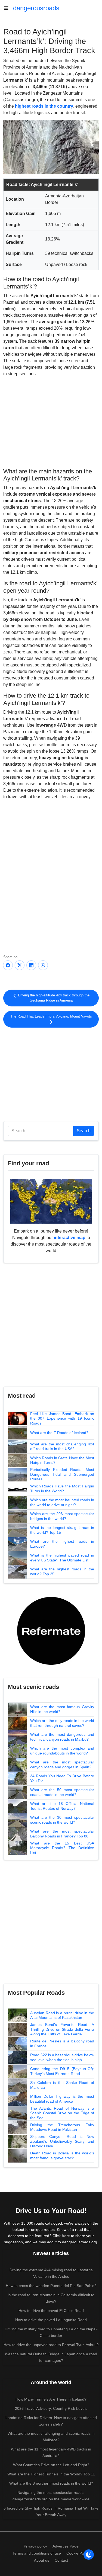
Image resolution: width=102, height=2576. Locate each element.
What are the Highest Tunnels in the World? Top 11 (51, 2474)
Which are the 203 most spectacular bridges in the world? (62, 1516)
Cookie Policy (78, 2553)
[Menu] (8, 8)
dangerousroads (36, 8)
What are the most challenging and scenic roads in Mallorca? (51, 2437)
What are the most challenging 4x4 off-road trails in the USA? (62, 1446)
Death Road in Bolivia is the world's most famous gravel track (62, 2155)
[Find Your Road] (51, 1201)
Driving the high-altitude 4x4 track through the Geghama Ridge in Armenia (53, 998)
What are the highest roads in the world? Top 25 (62, 1571)
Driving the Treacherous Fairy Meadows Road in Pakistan (62, 2127)
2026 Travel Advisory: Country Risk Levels (51, 2408)
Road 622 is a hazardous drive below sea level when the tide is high (62, 2057)
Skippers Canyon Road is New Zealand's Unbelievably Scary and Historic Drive (62, 2141)
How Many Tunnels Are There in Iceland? (51, 2399)
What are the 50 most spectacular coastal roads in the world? (62, 1792)
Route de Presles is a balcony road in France (62, 2044)
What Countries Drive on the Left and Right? (51, 2465)
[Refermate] (51, 1630)
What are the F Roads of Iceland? (59, 1433)
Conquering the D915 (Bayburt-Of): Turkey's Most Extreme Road (62, 2071)
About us (42, 2560)
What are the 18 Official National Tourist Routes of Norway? (62, 1806)
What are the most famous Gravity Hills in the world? (62, 1709)
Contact (61, 2560)
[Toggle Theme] (89, 2555)
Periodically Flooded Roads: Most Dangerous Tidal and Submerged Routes (62, 1474)
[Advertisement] (51, 422)
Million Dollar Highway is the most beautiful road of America (62, 2099)
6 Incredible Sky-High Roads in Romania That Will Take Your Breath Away (51, 2511)
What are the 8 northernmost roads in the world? (51, 2483)
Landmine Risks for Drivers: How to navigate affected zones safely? (51, 2421)
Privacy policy (35, 2546)
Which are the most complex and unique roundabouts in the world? (62, 1751)
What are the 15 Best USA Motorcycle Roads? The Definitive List (62, 1848)
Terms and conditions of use (37, 2553)
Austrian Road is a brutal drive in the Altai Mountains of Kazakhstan (62, 2015)
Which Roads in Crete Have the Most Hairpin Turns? (62, 1460)
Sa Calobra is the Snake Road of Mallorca (62, 2085)
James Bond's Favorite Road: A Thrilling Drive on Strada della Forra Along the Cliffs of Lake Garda (62, 2029)
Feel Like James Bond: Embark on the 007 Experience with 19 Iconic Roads (62, 1418)
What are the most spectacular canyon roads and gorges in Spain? (62, 1765)
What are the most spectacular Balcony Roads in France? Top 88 (62, 1834)
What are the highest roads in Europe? (62, 1544)
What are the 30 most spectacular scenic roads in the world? (62, 1820)
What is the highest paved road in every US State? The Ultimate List (62, 1558)
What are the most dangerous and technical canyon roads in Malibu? (62, 1737)
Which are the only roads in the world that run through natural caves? (62, 1723)
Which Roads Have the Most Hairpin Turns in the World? (62, 1489)
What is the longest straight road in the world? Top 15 (62, 1530)
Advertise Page (66, 2546)
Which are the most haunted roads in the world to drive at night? (62, 1502)
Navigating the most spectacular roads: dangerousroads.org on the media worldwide (51, 2496)
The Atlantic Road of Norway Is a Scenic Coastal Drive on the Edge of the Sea (62, 2113)
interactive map (70, 1238)
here (66, 2236)
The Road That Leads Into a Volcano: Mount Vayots (51, 1016)
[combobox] (41, 1131)
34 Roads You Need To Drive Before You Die (62, 1778)
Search (84, 1131)
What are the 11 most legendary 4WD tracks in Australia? (51, 2452)
